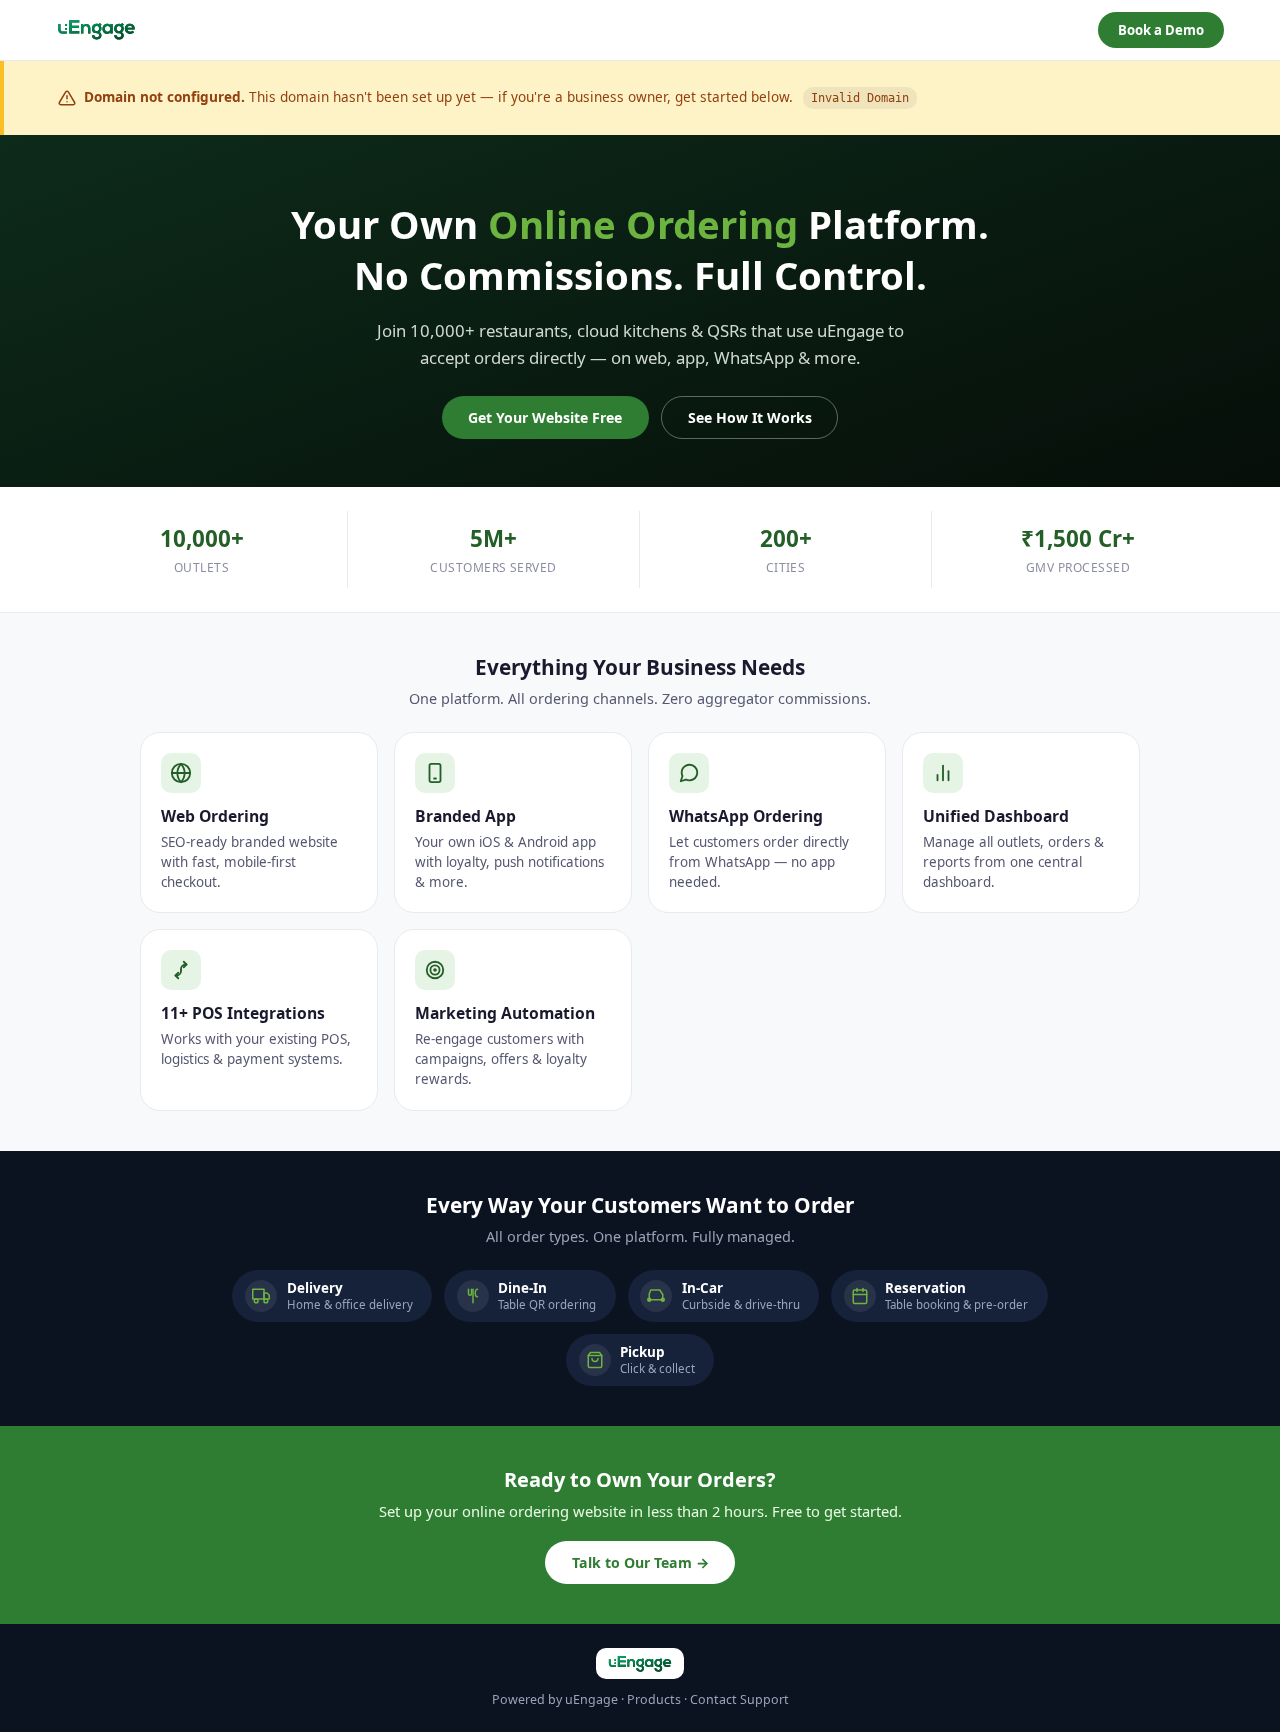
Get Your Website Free (545, 417)
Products (654, 1699)
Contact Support (739, 1699)
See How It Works (750, 417)
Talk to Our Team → (640, 1562)
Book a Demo (1161, 30)
